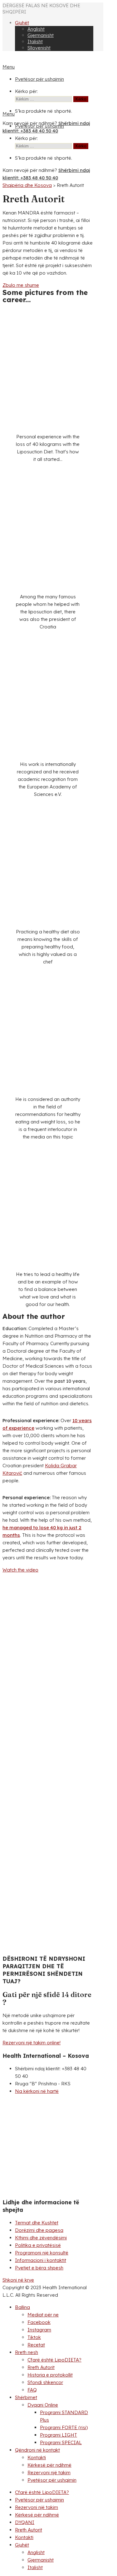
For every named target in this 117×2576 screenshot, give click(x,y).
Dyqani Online (43, 2405)
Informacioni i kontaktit (41, 2260)
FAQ (32, 2390)
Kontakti (37, 2457)
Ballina (22, 2307)
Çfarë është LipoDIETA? (54, 2360)
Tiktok (34, 2337)
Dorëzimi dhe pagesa (39, 2230)
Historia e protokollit (50, 2375)
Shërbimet (26, 2397)
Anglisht (36, 29)
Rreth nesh (27, 2352)
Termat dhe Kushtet (37, 2223)
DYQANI (25, 2522)
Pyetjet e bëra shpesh (39, 2268)
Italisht (35, 41)
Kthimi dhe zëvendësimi (41, 2238)
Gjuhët (22, 23)
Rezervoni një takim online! (32, 2043)
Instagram (39, 2330)
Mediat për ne (43, 2315)
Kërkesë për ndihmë (49, 2465)
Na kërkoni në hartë (37, 2091)
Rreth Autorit (41, 2367)
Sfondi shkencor (45, 2382)
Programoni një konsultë (42, 2253)
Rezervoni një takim (49, 2473)
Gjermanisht (41, 35)
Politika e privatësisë (38, 2245)
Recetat (36, 2345)
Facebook (39, 2322)
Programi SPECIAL (61, 2442)
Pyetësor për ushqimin (39, 79)
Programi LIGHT (58, 2435)
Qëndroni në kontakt (37, 2450)
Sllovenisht (39, 48)
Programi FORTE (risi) (64, 2427)
